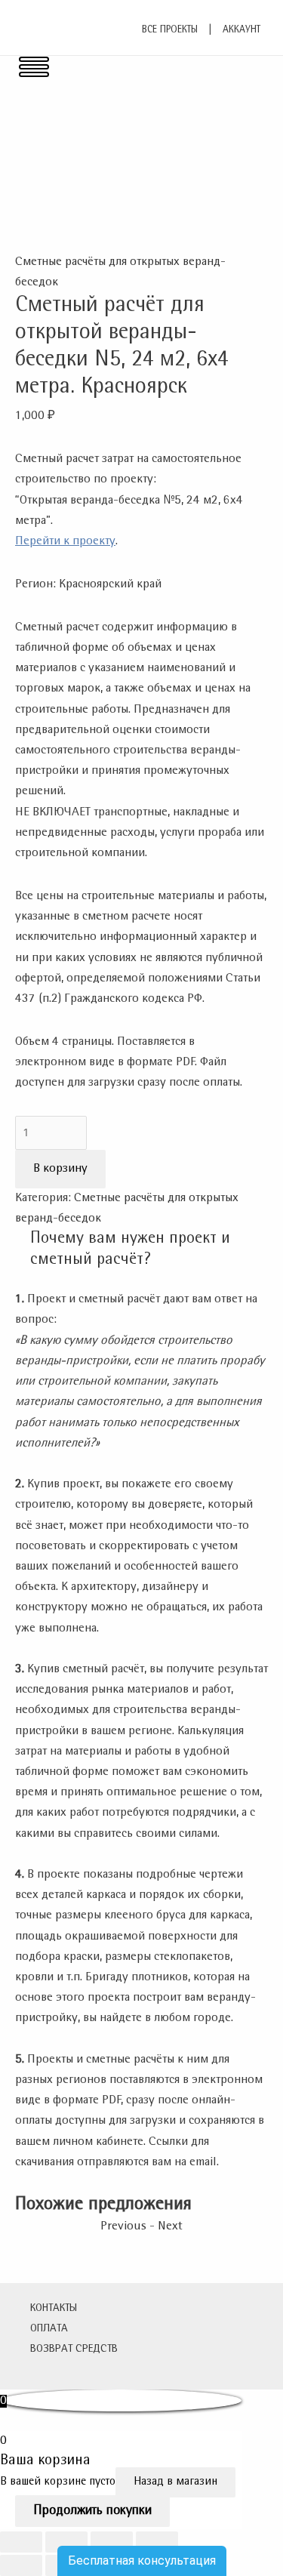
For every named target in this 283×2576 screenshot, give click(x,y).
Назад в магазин (175, 2482)
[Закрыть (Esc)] (21, 2542)
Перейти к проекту (65, 542)
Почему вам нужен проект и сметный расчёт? (130, 1249)
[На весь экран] (112, 2542)
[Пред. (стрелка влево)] (21, 2565)
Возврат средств (74, 2349)
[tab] (149, 1249)
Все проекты (170, 30)
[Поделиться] (66, 2542)
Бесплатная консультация (142, 2561)
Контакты (54, 2308)
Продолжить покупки (92, 2511)
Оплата (49, 2329)
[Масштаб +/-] (157, 2542)
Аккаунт (241, 30)
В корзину (60, 1169)
